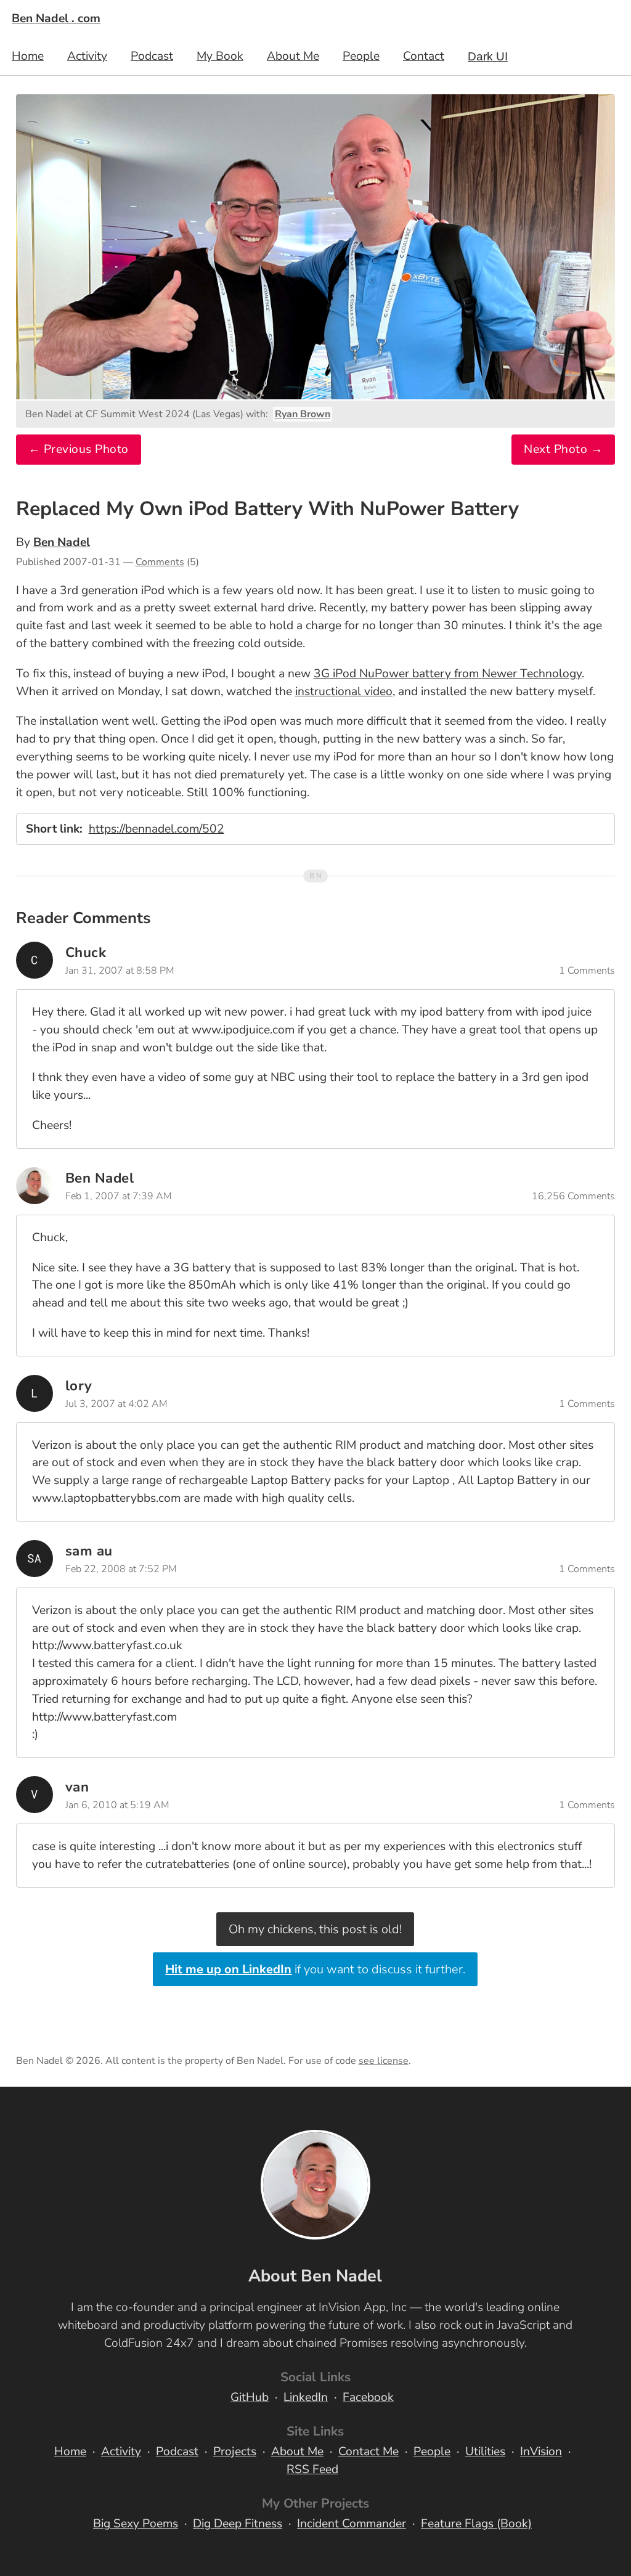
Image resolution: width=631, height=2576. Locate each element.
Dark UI (488, 56)
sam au (89, 1551)
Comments (160, 562)
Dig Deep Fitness (238, 2524)
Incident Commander (352, 2524)
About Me (293, 56)
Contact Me (368, 2452)
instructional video (344, 691)
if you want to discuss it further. (315, 1969)
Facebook (368, 2397)
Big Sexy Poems (136, 2524)
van (77, 1787)
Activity (87, 56)
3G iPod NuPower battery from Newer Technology (448, 674)
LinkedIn (306, 2397)
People (361, 56)
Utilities (485, 2452)
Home (28, 56)
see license (384, 2061)
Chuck (86, 952)
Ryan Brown (303, 414)
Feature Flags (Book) (476, 2524)
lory (79, 1386)
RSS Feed (312, 2469)
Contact (424, 56)
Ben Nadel (62, 542)
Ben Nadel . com (56, 18)
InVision (541, 2452)
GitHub (250, 2397)
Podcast (152, 56)
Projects (235, 2452)
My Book (220, 56)
